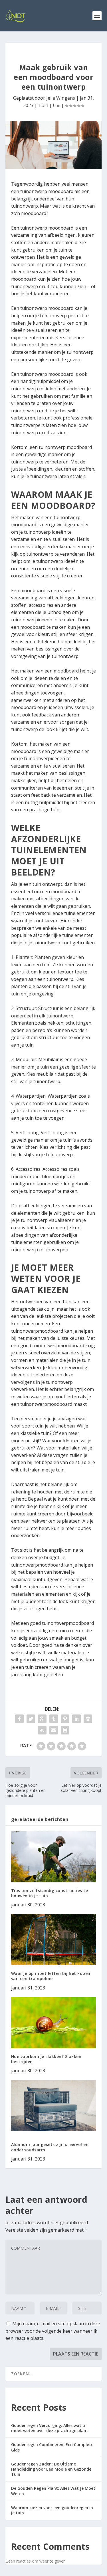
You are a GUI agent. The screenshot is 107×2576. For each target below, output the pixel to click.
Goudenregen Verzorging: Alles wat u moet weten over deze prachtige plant (50, 2428)
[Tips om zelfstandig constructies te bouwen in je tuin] (54, 1857)
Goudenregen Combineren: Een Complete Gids (52, 2447)
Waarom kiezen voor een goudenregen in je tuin (52, 2510)
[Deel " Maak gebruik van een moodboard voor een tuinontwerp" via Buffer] (88, 1719)
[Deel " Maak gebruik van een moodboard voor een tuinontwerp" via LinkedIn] (76, 1719)
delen (51, 389)
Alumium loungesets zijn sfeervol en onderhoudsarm (50, 2147)
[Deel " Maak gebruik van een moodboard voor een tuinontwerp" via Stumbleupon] (42, 1730)
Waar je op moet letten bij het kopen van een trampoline (51, 1976)
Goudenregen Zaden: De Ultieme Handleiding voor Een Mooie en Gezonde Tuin (51, 2469)
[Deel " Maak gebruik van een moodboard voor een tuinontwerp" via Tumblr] (54, 1719)
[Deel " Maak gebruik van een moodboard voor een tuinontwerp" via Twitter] (31, 1719)
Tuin (43, 105)
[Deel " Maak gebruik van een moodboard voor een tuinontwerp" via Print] (65, 1730)
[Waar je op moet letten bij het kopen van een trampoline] (54, 1940)
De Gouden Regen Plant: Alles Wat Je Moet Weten (53, 2491)
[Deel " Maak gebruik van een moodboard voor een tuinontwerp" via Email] (54, 1730)
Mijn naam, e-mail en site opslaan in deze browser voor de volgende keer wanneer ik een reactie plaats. (53, 2331)
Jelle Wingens (61, 98)
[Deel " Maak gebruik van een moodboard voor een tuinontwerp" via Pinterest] (65, 1719)
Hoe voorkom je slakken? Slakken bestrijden (46, 2059)
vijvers (18, 1103)
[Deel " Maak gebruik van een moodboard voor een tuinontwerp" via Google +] (42, 1719)
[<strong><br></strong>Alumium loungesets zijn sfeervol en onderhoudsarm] (54, 2106)
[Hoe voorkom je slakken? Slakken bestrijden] (54, 2023)
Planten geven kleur (56, 957)
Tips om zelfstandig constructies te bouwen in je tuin (50, 1893)
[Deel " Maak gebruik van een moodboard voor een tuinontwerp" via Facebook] (19, 1719)
